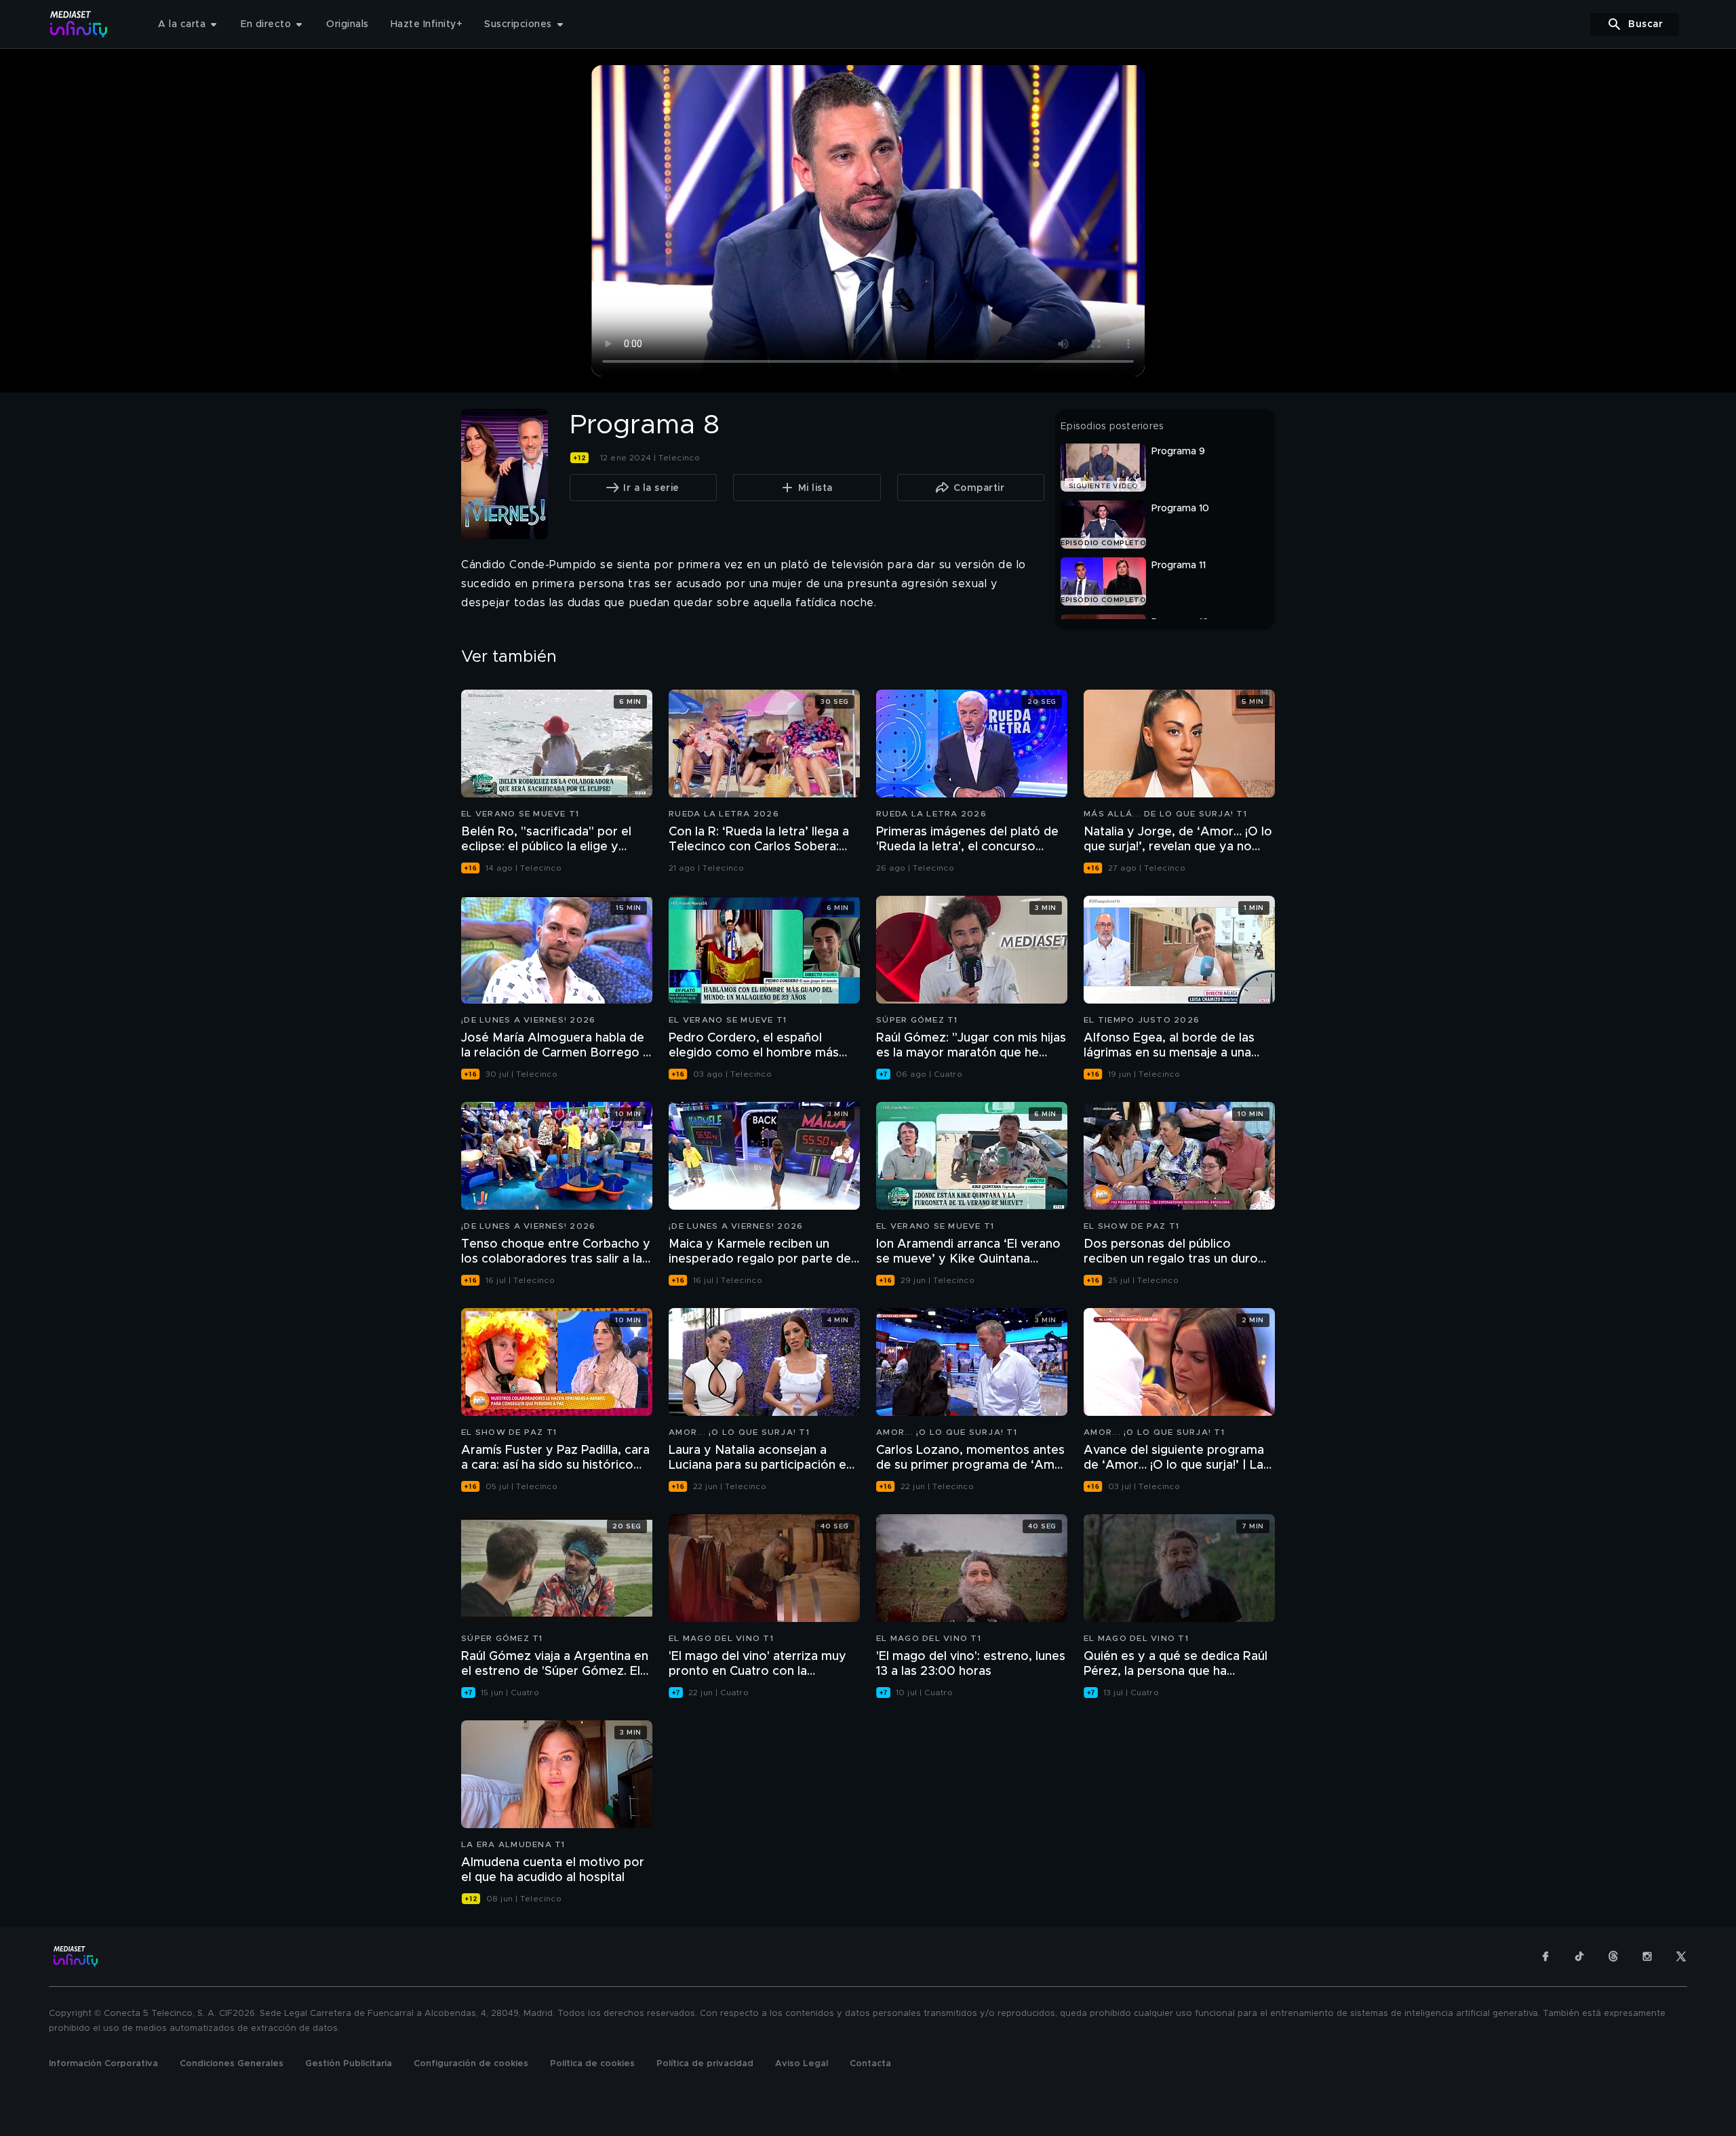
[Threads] (1613, 1956)
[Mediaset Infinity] (79, 24)
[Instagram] (1647, 1956)
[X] (1681, 1956)
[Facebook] (1545, 1956)
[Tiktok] (1579, 1956)
